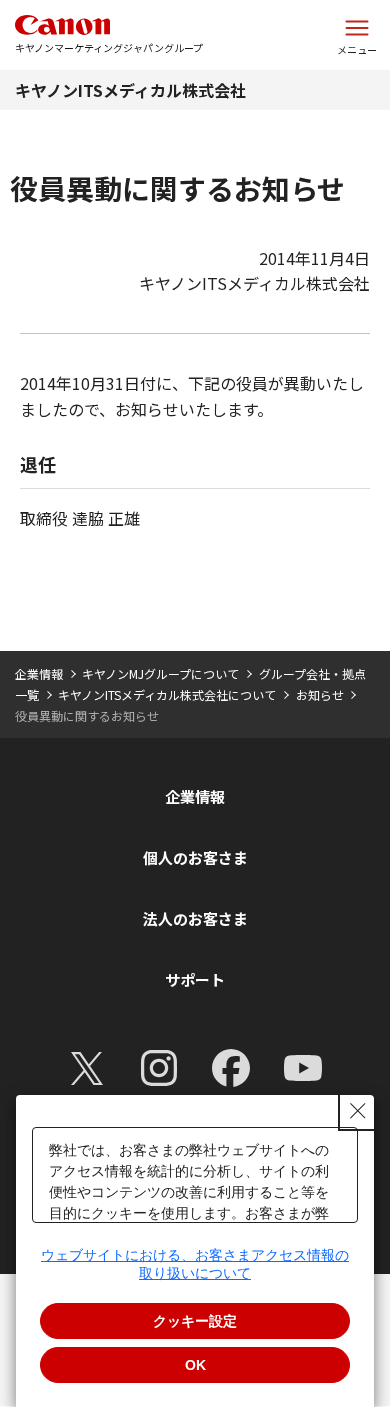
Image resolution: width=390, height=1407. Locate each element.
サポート (195, 979)
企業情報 (39, 673)
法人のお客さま (195, 918)
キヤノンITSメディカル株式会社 (130, 90)
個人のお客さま (195, 857)
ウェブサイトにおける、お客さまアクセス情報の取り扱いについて (195, 1264)
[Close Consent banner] (358, 1111)
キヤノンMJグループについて (160, 673)
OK (195, 1365)
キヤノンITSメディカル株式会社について (167, 694)
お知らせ (320, 694)
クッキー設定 (195, 1321)
